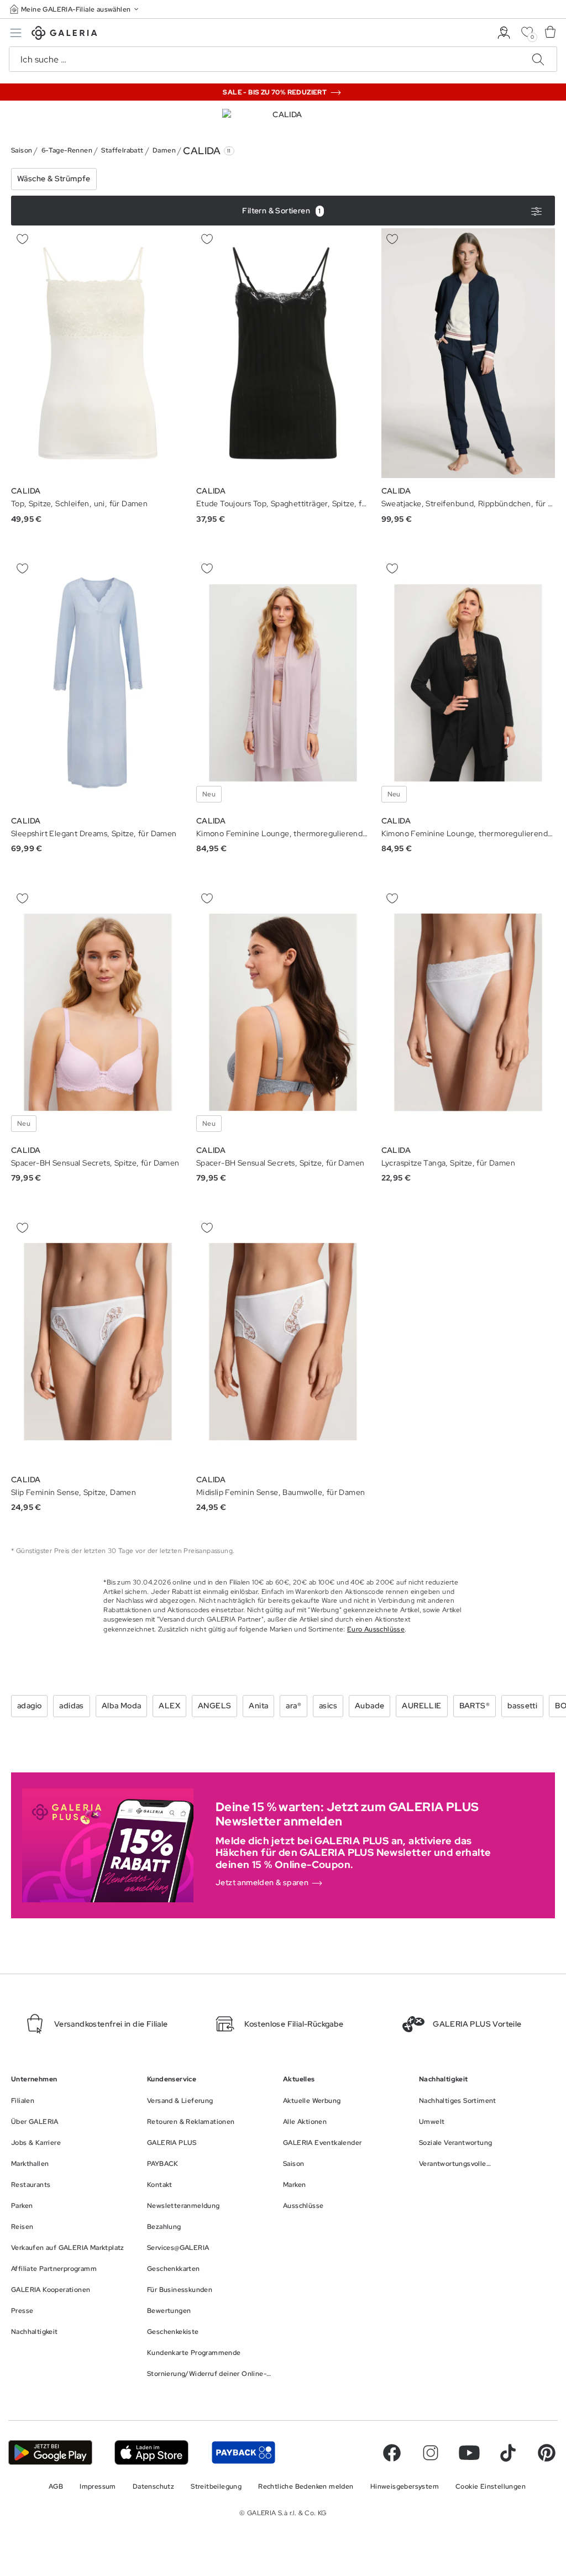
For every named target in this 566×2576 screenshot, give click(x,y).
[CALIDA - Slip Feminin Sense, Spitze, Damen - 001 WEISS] (98, 1342)
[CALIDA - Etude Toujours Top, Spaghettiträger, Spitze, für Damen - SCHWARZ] (283, 353)
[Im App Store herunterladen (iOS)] (152, 2452)
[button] (75, 9)
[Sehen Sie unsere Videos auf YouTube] (469, 2453)
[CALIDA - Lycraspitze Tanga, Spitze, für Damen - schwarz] (468, 1012)
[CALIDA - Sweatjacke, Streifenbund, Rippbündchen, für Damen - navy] (468, 353)
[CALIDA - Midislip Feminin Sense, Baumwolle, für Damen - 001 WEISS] (283, 1342)
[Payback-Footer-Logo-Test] (243, 2452)
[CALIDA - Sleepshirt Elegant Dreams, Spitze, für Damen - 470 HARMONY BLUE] (98, 683)
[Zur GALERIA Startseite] (64, 35)
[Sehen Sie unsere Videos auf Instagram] (431, 2453)
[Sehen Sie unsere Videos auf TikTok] (508, 2453)
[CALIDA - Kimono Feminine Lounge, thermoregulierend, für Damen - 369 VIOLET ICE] (283, 683)
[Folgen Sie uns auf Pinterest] (547, 2453)
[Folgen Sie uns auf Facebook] (392, 2453)
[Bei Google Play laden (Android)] (50, 2452)
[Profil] (504, 33)
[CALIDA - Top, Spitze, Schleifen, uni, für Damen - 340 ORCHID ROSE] (98, 353)
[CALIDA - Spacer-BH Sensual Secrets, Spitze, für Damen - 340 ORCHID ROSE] (98, 1012)
